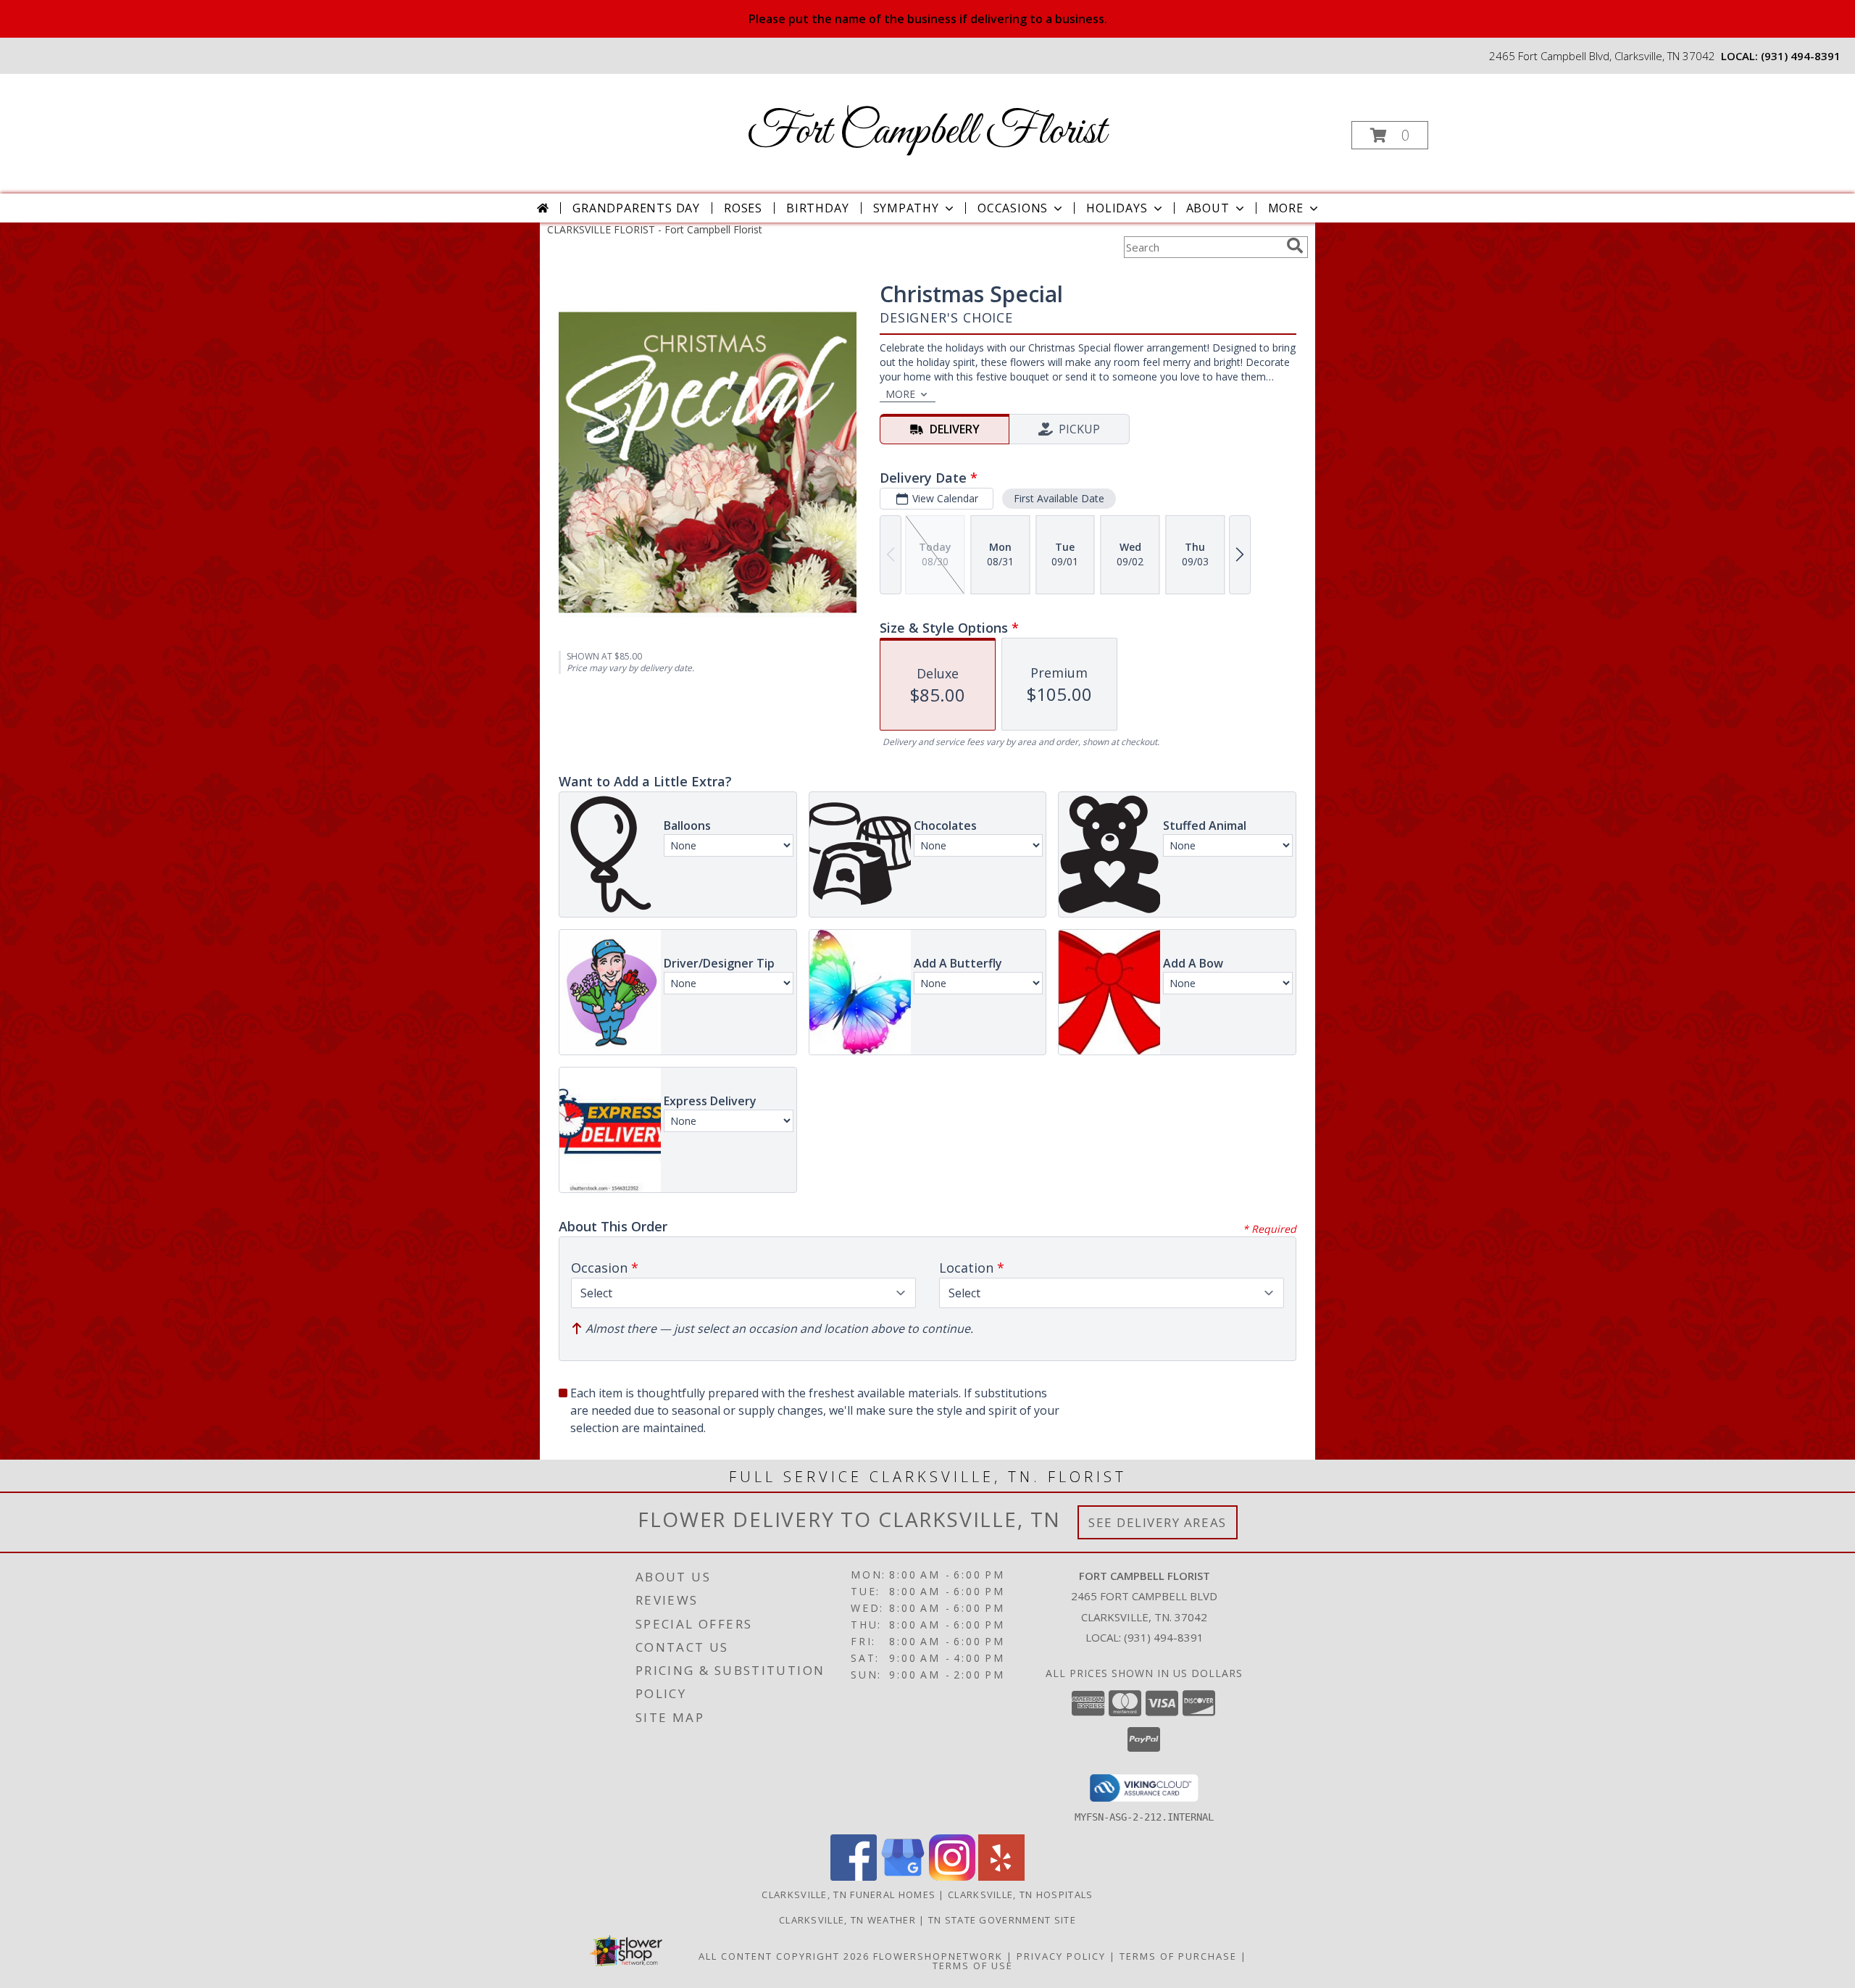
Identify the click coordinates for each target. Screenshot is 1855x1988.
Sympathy (906, 208)
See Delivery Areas (1158, 1522)
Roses (743, 208)
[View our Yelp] (1001, 1877)
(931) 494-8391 (1801, 56)
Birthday (817, 208)
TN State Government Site (1002, 1920)
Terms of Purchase (1178, 1956)
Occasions (1013, 208)
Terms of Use (973, 1966)
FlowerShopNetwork (938, 1956)
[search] (1295, 246)
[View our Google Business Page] (903, 1877)
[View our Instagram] (952, 1877)
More (1286, 208)
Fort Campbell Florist (926, 132)
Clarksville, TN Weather (847, 1920)
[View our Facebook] (854, 1877)
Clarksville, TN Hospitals (1021, 1895)
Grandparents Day (636, 208)
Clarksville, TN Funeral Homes (849, 1895)
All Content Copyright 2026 (784, 1956)
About (1208, 208)
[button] (1390, 135)
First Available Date (1059, 498)
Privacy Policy (1061, 1956)
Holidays (1117, 208)
